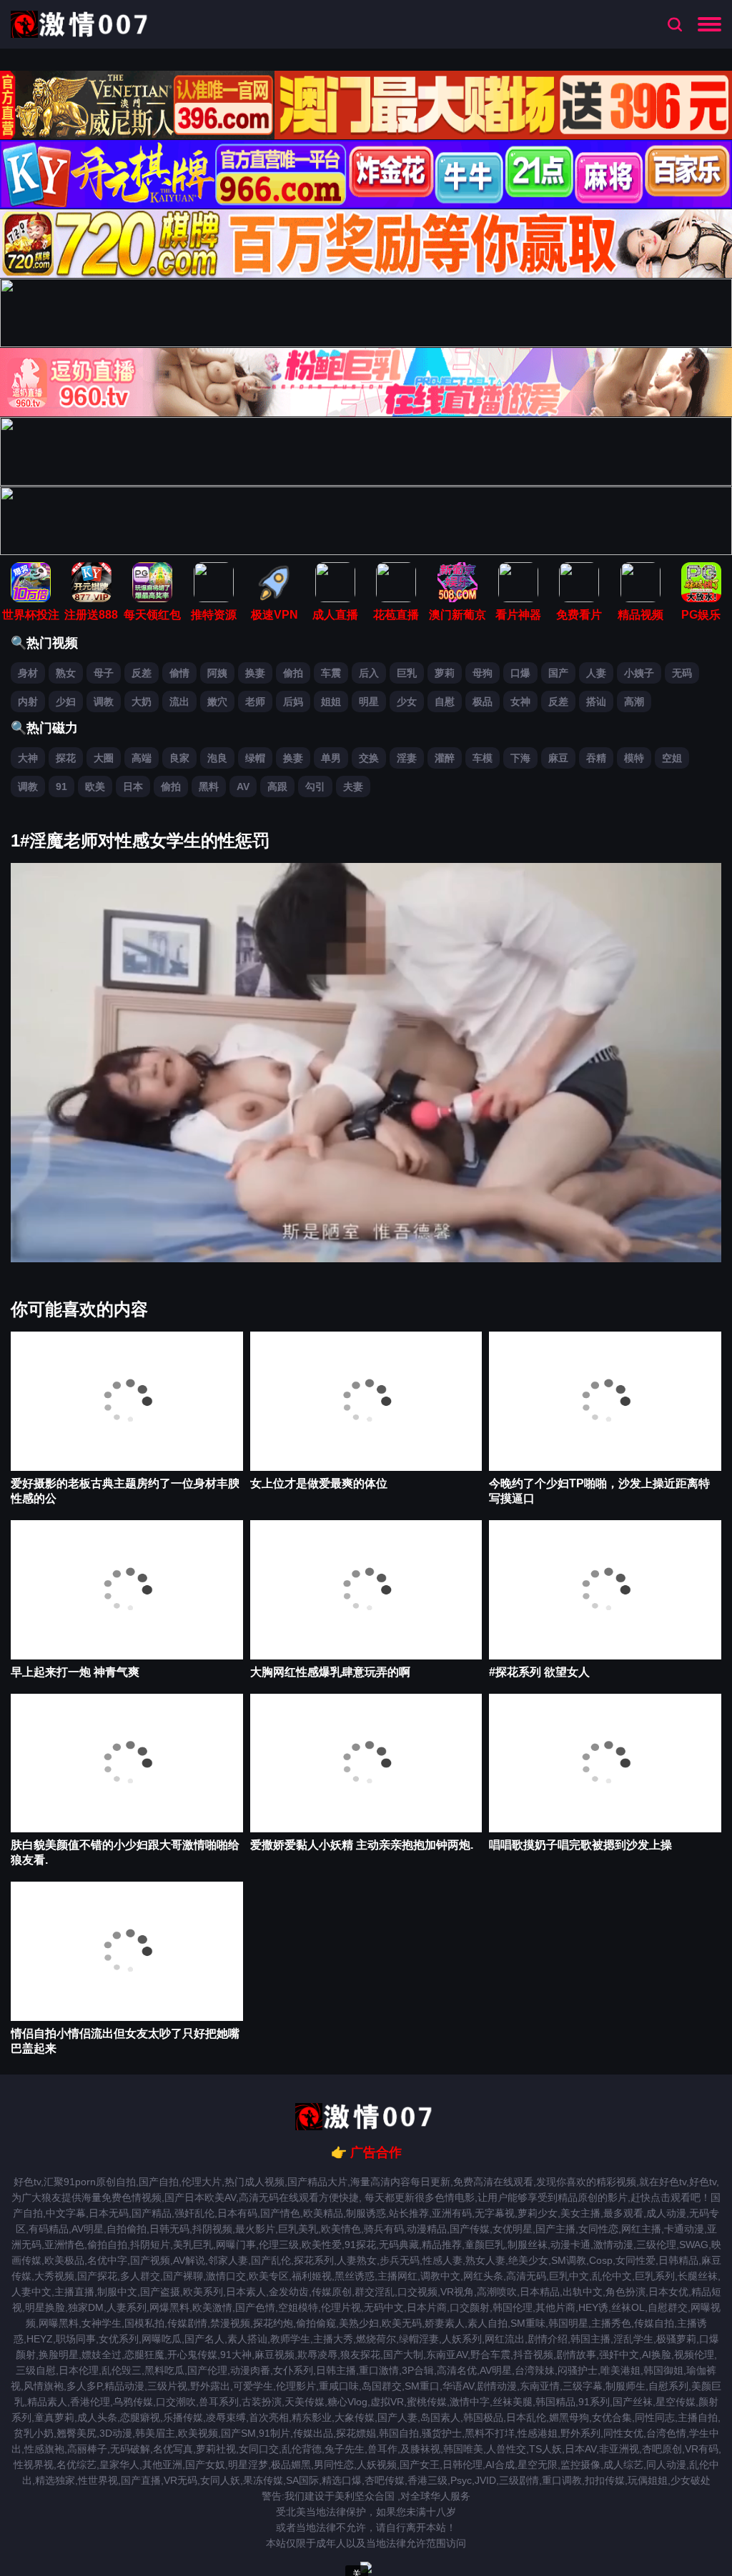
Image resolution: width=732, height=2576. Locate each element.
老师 (255, 702)
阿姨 (217, 673)
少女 (407, 702)
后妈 (293, 702)
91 (61, 787)
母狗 (483, 673)
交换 (369, 758)
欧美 (95, 787)
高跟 (277, 787)
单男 (331, 758)
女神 (520, 702)
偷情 (179, 673)
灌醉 (445, 758)
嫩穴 (217, 702)
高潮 (634, 702)
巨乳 (407, 673)
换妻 (255, 673)
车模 (483, 758)
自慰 (445, 702)
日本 (133, 787)
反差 (142, 673)
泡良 (217, 758)
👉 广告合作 (366, 2152)
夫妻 (353, 787)
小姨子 (639, 673)
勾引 (315, 787)
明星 (369, 702)
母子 (104, 673)
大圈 (104, 758)
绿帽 (255, 758)
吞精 (596, 758)
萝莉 (445, 673)
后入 (369, 673)
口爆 (520, 673)
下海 (520, 758)
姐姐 (331, 702)
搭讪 (596, 702)
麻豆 (558, 758)
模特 (634, 758)
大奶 (142, 702)
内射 (28, 702)
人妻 (596, 673)
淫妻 (407, 758)
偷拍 (293, 673)
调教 (104, 702)
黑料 (209, 787)
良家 (179, 758)
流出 (179, 702)
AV (243, 787)
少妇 (66, 702)
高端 (142, 758)
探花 (66, 758)
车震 (331, 673)
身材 (28, 673)
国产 (558, 673)
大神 (28, 758)
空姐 (672, 758)
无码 (682, 673)
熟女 (66, 673)
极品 (483, 702)
